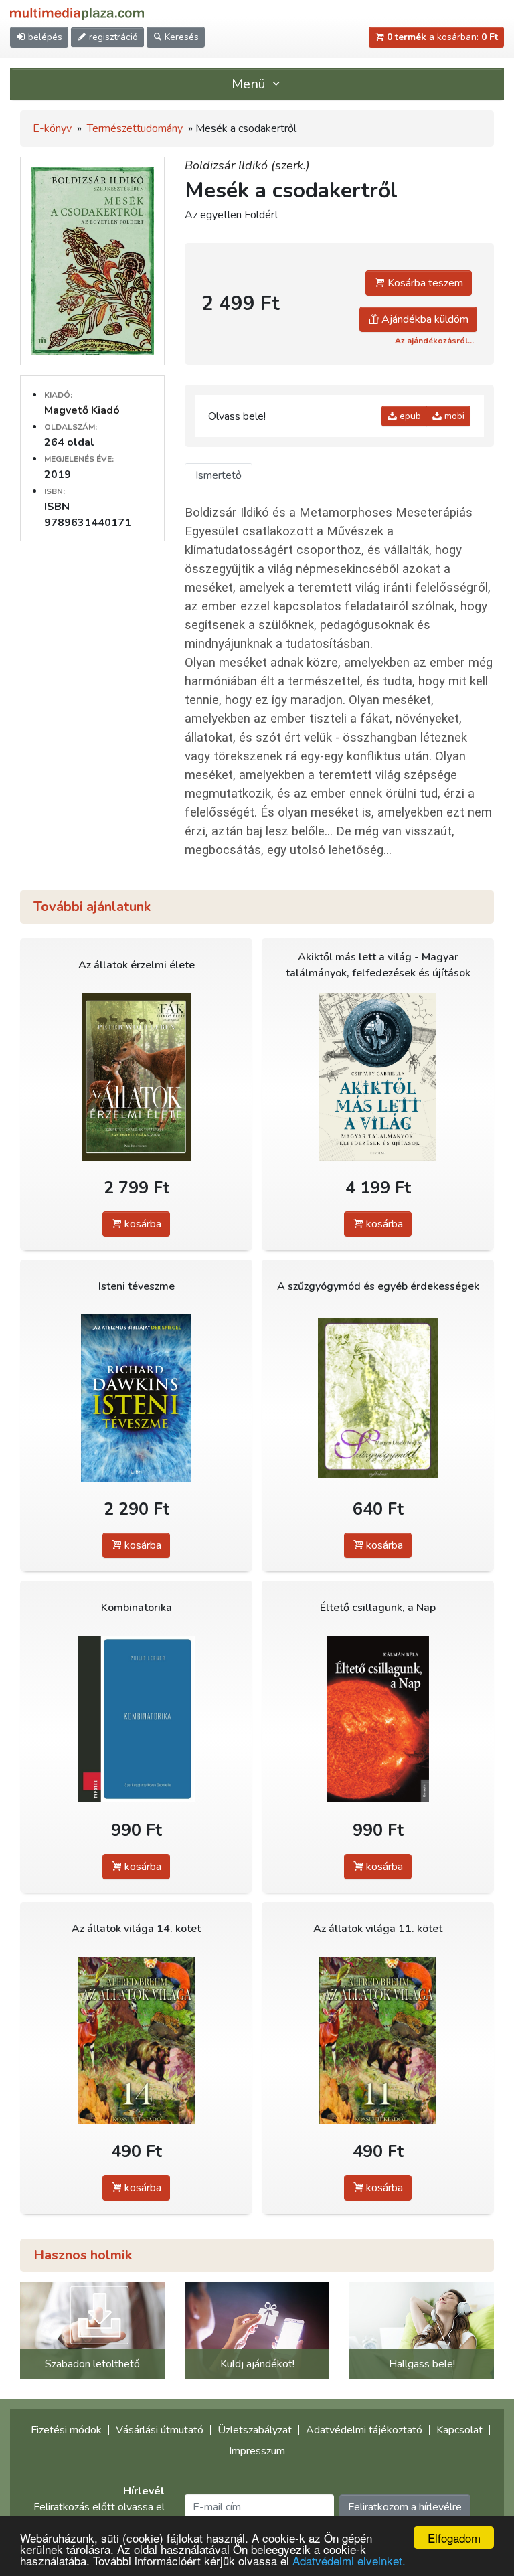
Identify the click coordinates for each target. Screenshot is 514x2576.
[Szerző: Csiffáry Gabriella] (378, 1077)
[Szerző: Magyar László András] (378, 1398)
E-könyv (52, 128)
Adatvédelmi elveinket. (349, 2560)
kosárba (142, 1224)
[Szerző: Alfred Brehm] (136, 2040)
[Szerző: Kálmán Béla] (378, 1719)
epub (409, 416)
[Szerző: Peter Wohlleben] (136, 1077)
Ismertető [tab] (219, 475)
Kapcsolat (459, 2430)
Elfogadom (454, 2538)
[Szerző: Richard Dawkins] (136, 1398)
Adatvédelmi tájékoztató (364, 2430)
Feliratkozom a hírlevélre (405, 2507)
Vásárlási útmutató (160, 2430)
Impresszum (257, 2451)
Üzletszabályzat (255, 2430)
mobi (453, 416)
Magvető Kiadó (82, 410)
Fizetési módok (66, 2430)
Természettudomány (135, 128)
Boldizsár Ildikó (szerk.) (247, 165)
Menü (250, 84)
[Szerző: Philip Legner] (136, 1719)
